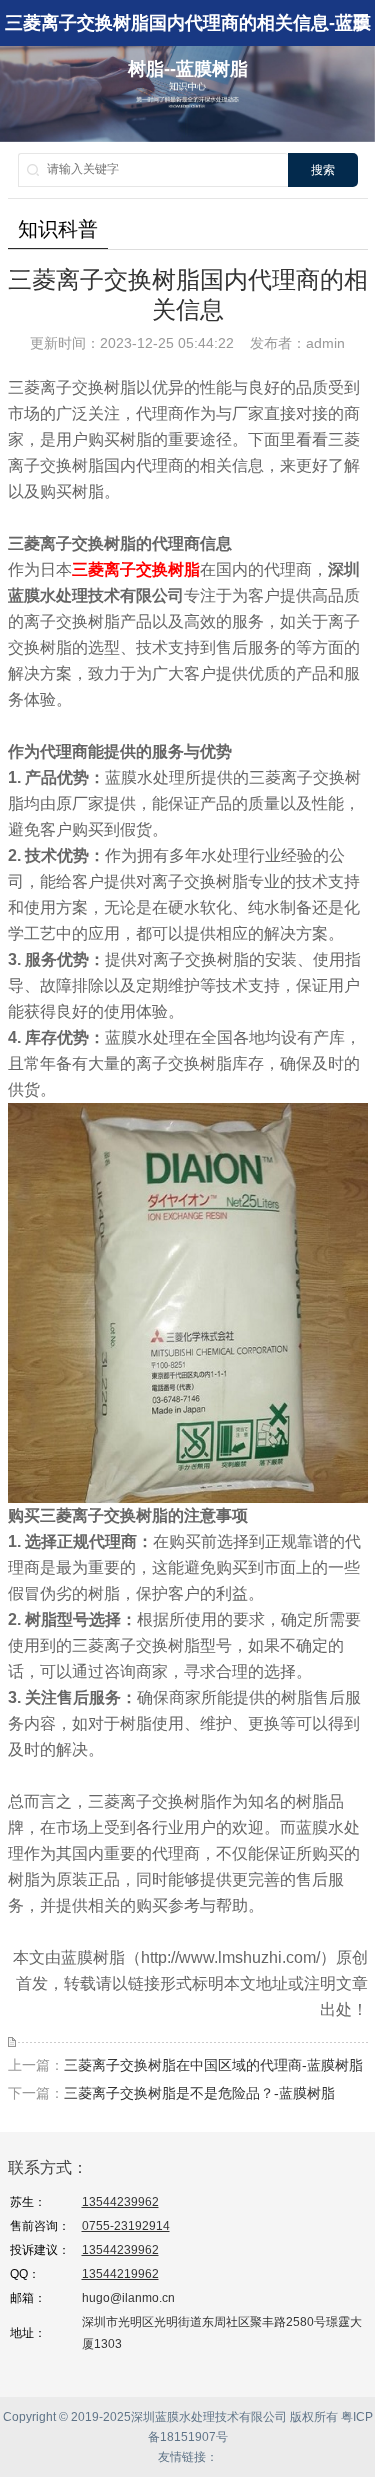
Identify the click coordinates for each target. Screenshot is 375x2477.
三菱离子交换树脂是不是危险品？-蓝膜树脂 (199, 2093)
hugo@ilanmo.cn (128, 2298)
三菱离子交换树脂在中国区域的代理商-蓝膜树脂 (213, 2065)
